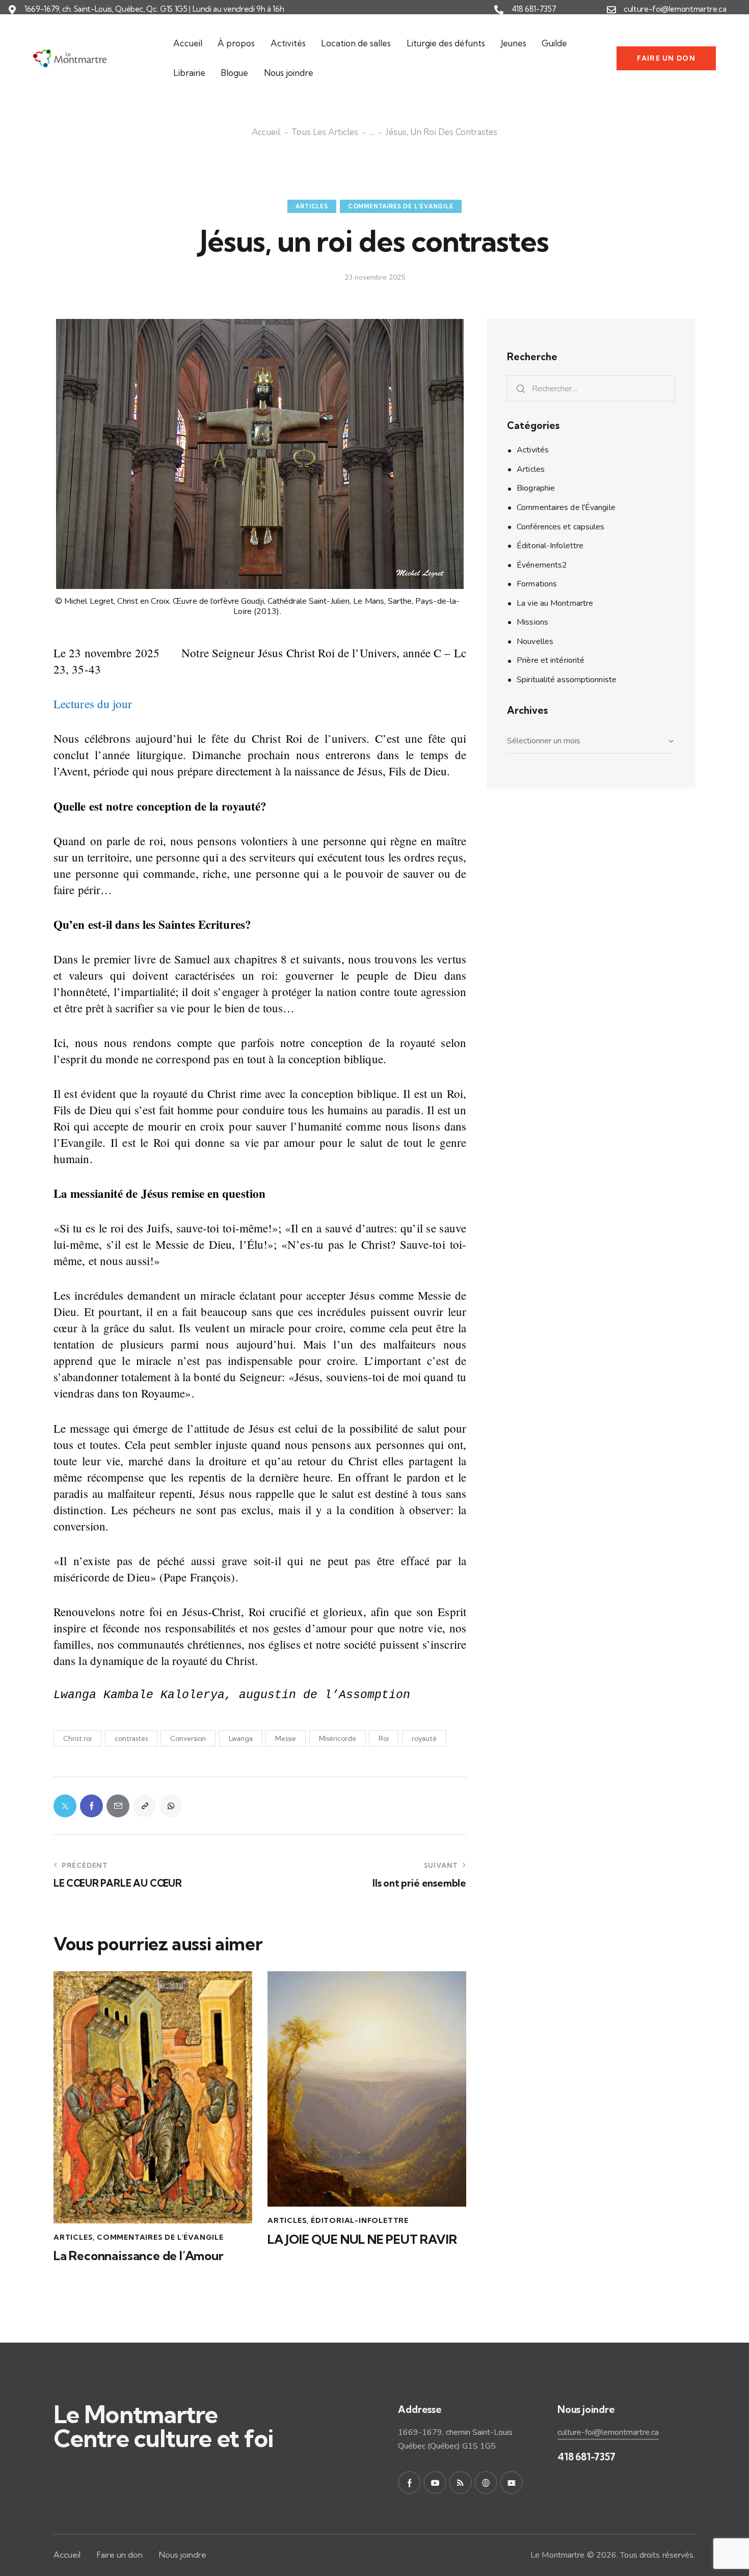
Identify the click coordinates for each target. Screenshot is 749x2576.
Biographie (536, 488)
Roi (384, 1738)
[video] (511, 2483)
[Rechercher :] (591, 388)
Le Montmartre (557, 2555)
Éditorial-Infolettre (360, 2220)
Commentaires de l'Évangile (401, 206)
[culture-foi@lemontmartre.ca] (611, 10)
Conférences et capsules (560, 527)
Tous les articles (325, 133)
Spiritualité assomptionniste (567, 680)
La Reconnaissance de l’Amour (139, 2256)
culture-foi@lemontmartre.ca (675, 9)
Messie (286, 1738)
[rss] (460, 2483)
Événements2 (542, 565)
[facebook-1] (409, 2483)
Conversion (188, 1738)
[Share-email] (118, 1806)
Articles (312, 206)
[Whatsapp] (171, 1806)
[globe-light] (486, 2483)
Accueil (266, 133)
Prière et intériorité (551, 660)
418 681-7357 (534, 9)
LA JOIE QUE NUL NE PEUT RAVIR (362, 2239)
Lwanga (241, 1738)
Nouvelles (535, 641)
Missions (532, 622)
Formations (537, 584)
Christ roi (77, 1738)
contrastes (131, 1738)
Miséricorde (338, 1738)
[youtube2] (435, 2483)
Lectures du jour (93, 704)
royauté (424, 1738)
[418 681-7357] (499, 10)
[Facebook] (91, 1806)
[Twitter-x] (65, 1806)
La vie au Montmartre (555, 603)
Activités (533, 450)
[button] (144, 1806)
